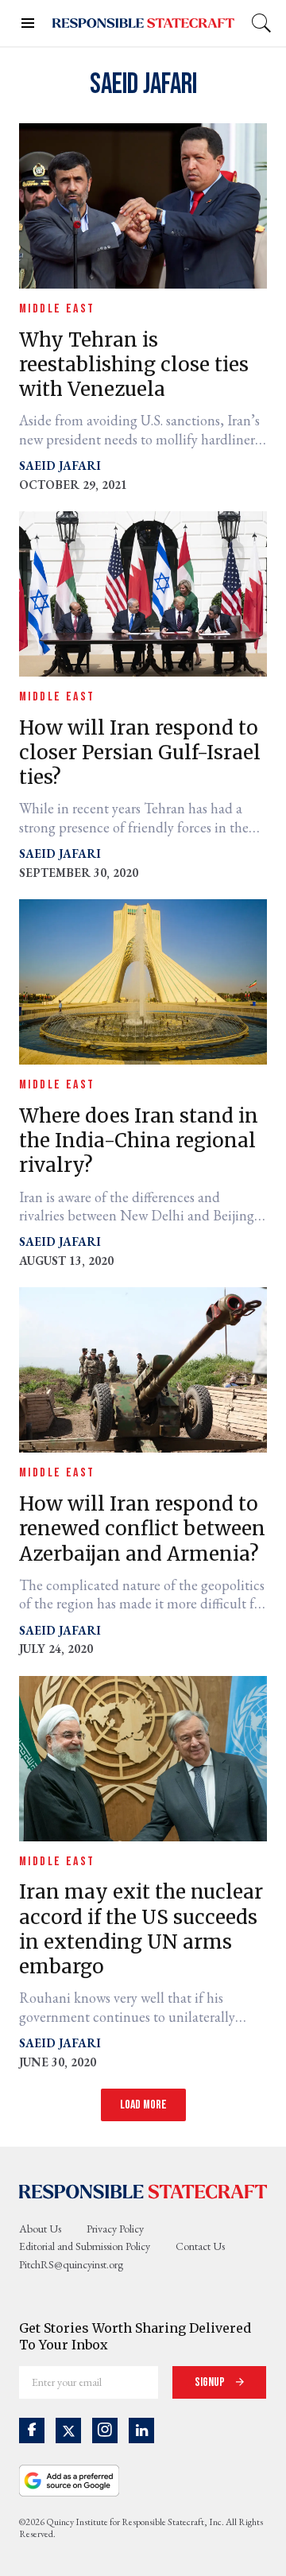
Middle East (57, 309)
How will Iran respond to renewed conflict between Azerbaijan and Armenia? (142, 1529)
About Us (40, 2229)
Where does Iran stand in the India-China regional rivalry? (139, 1141)
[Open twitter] (68, 2431)
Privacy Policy (115, 2229)
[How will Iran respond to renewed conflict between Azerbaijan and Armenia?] (143, 1369)
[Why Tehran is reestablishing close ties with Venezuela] (143, 204)
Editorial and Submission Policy (85, 2246)
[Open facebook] (32, 2431)
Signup (211, 2382)
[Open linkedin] (141, 2431)
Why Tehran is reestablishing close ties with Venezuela (134, 365)
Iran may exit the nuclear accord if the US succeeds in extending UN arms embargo (141, 1929)
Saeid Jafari (60, 466)
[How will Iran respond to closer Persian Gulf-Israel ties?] (143, 592)
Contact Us (200, 2246)
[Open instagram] (105, 2431)
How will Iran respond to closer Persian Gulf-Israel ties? (140, 753)
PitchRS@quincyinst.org (71, 2264)
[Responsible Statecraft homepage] (143, 2191)
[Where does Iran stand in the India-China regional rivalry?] (143, 980)
